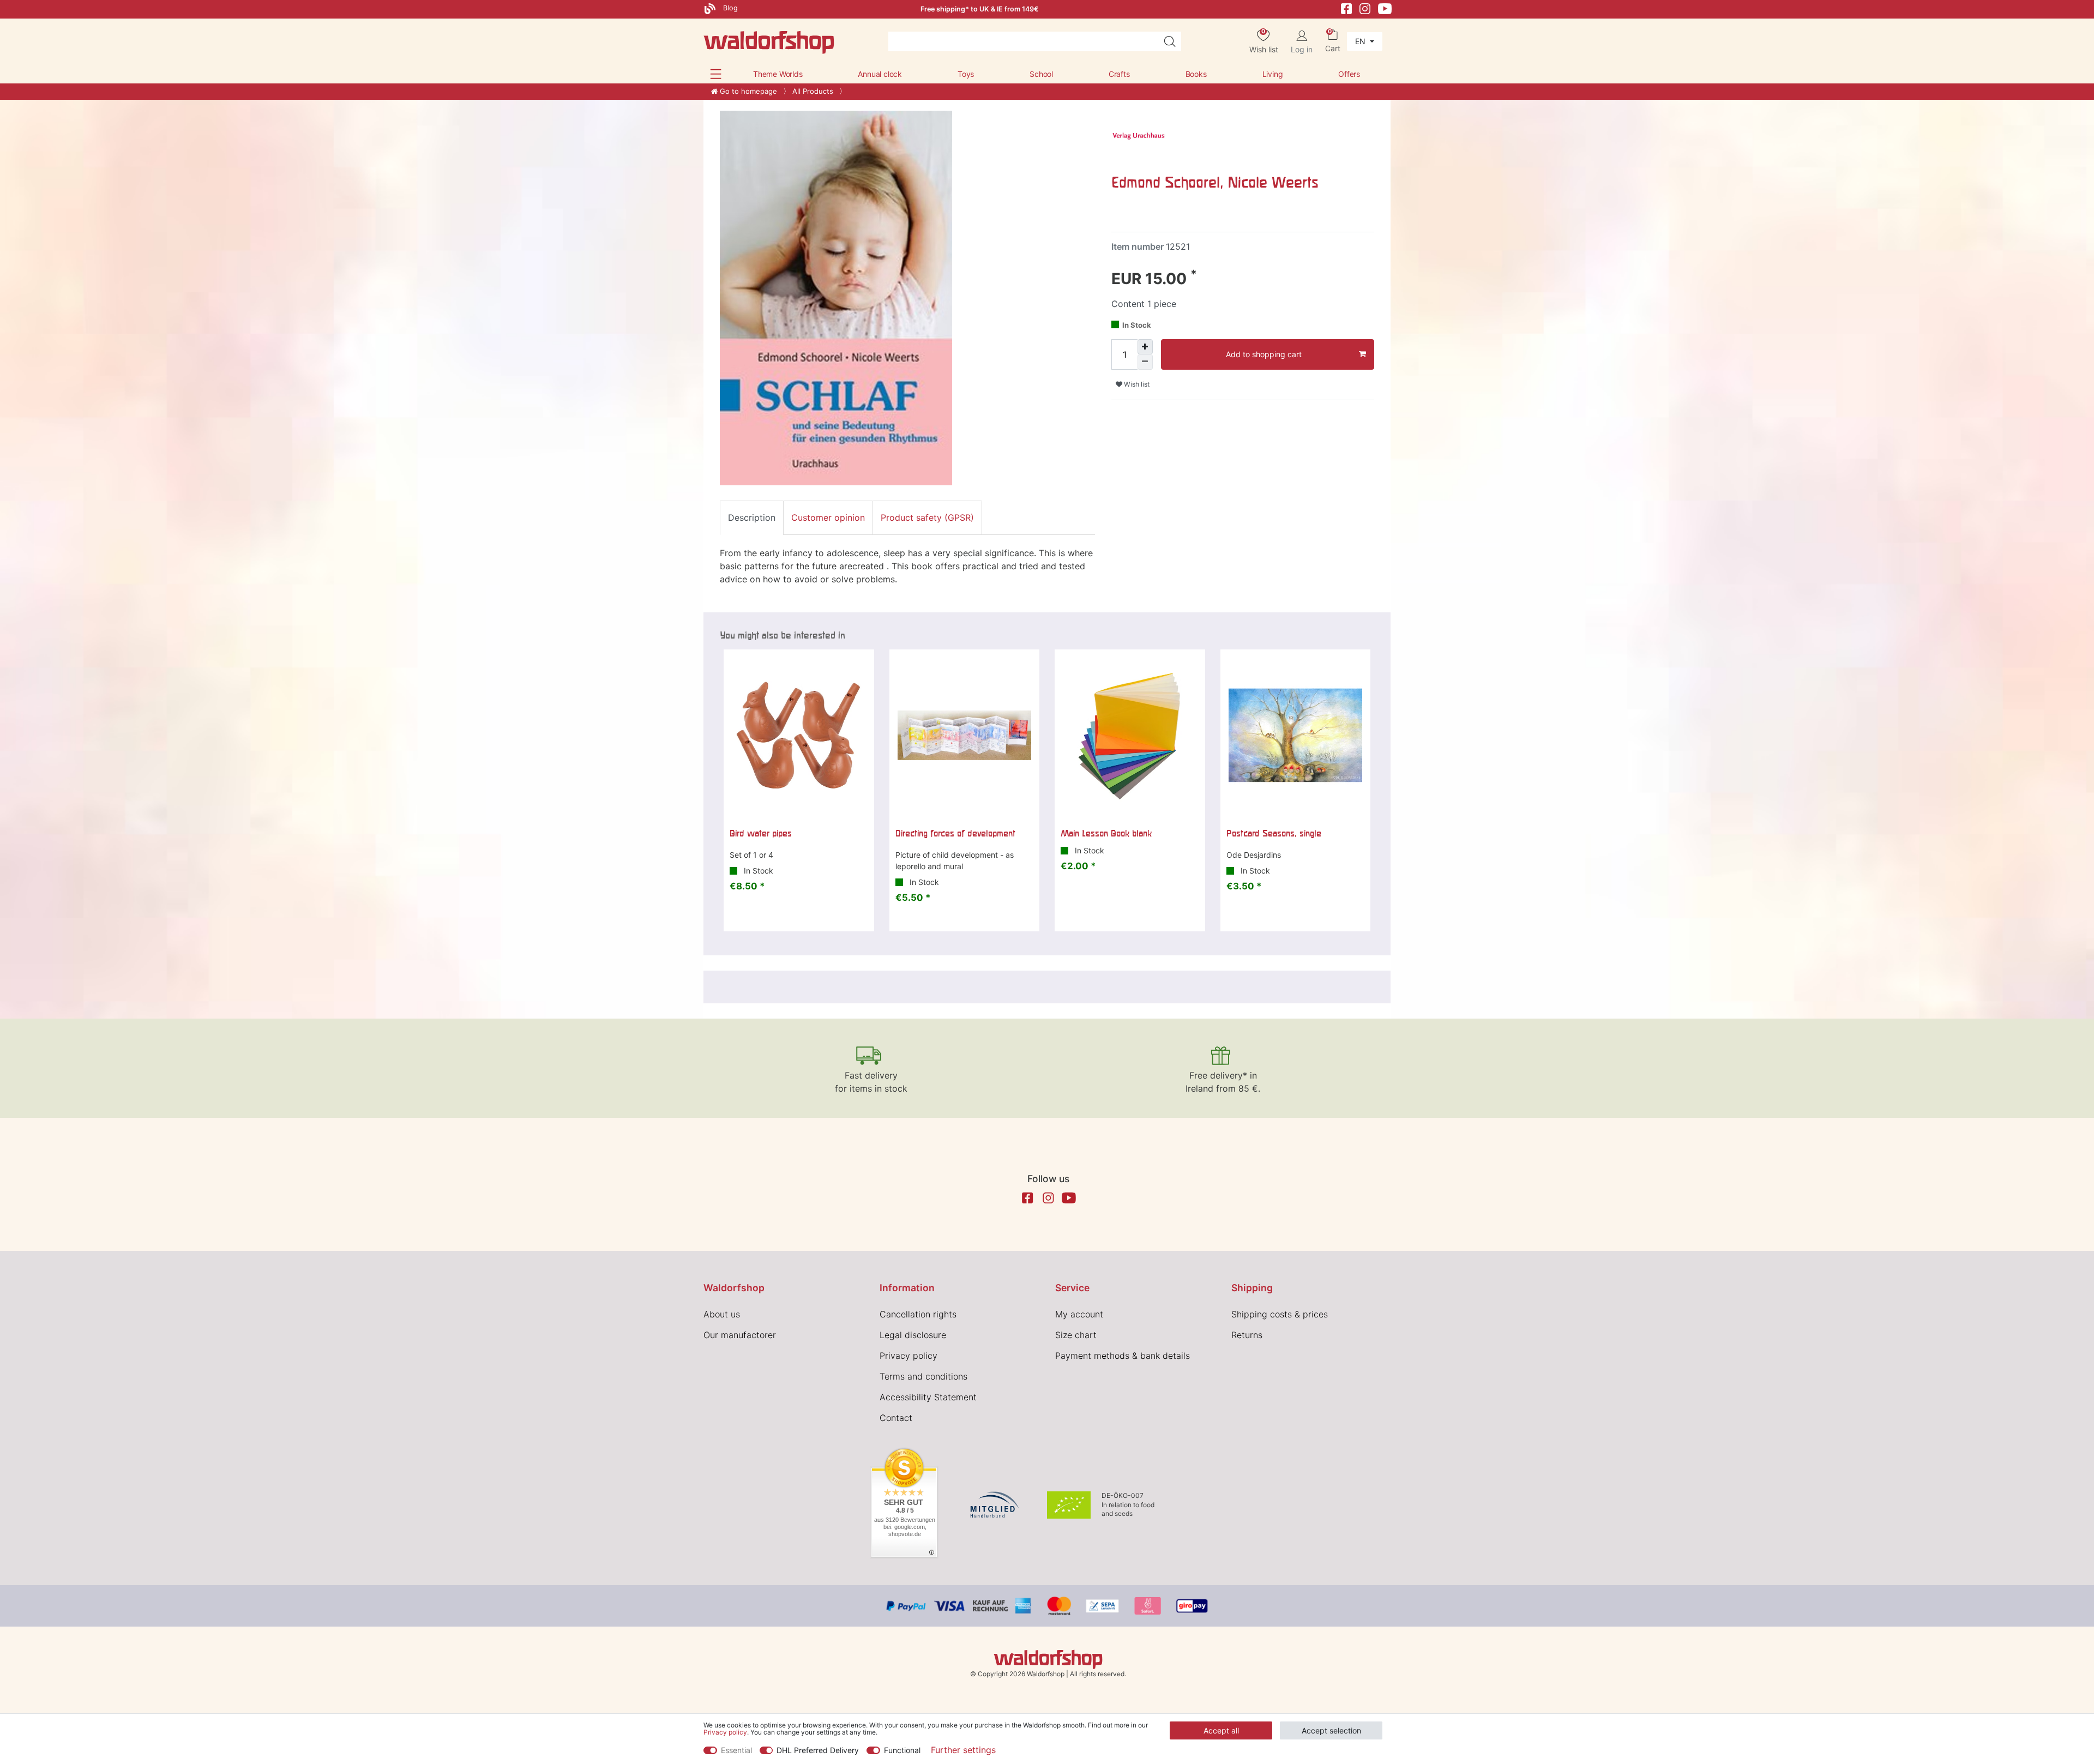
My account (1079, 1314)
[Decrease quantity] (1145, 362)
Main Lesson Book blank (1106, 833)
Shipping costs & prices (1280, 1314)
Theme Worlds (778, 74)
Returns (1247, 1335)
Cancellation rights (918, 1314)
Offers (1349, 74)
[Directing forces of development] (965, 736)
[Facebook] (1346, 8)
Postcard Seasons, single (1274, 833)
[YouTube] (1385, 8)
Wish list (1136, 384)
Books (1196, 74)
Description (752, 517)
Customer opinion (828, 517)
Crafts (1119, 74)
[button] (716, 74)
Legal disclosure (913, 1335)
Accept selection (1331, 1730)
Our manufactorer (740, 1335)
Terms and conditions (923, 1376)
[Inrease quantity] (1145, 347)
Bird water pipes (761, 833)
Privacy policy (908, 1356)
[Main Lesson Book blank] (1130, 736)
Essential (736, 1750)
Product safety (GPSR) (927, 517)
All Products (812, 91)
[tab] (752, 517)
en (1361, 41)
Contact (896, 1418)
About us (722, 1314)
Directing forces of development (955, 833)
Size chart (1076, 1335)
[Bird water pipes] (799, 736)
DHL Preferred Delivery (818, 1750)
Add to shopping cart (1264, 354)
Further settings (963, 1750)
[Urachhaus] (1139, 137)
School (1041, 74)
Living (1273, 74)
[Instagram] (1365, 8)
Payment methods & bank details (1123, 1356)
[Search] (1170, 41)
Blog (729, 8)
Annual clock (880, 74)
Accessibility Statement (928, 1397)
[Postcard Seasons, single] (1296, 736)
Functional (902, 1750)
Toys (966, 74)
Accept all (1221, 1730)
